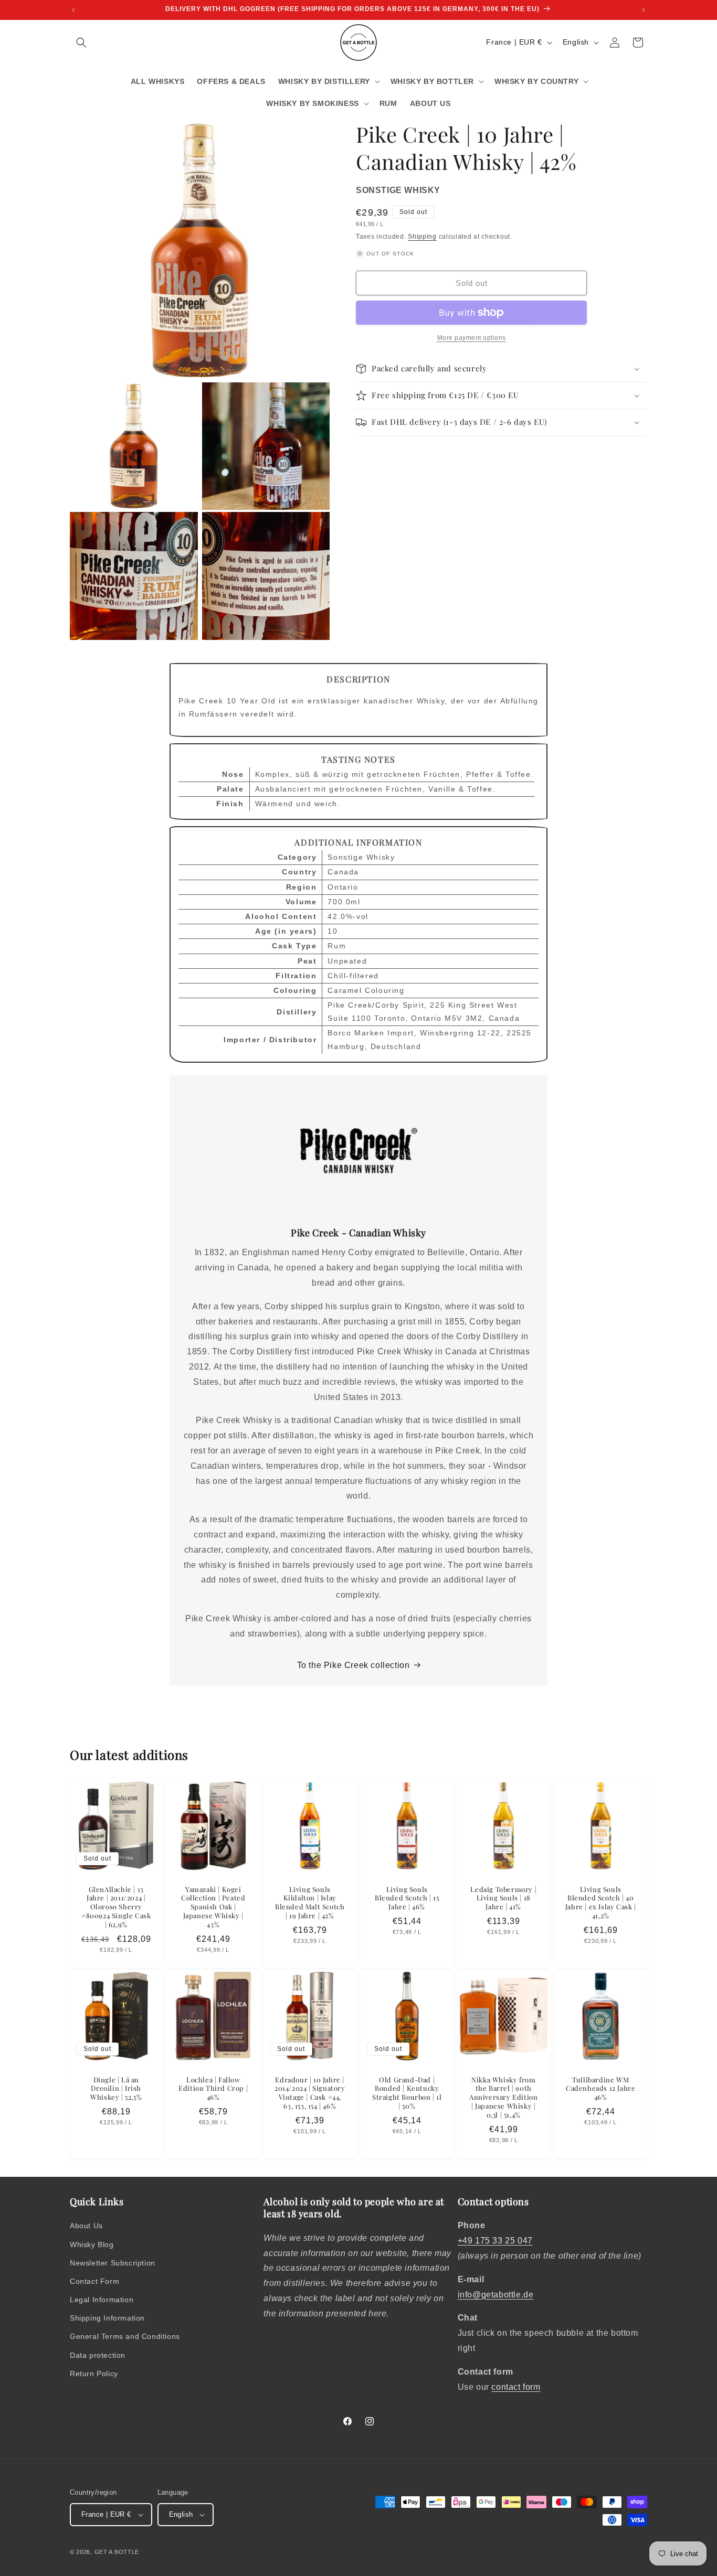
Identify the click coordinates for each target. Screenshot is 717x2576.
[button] (81, 42)
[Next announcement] (644, 10)
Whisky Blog (92, 2244)
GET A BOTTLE (117, 2552)
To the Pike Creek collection (354, 1665)
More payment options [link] (472, 338)
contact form (516, 2387)
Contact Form (94, 2281)
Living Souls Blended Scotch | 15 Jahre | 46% (407, 1898)
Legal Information (102, 2300)
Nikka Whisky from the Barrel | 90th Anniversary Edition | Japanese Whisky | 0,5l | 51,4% (503, 2097)
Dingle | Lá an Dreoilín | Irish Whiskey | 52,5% (116, 2088)
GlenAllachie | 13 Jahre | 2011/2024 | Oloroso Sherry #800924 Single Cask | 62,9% (116, 1907)
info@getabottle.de (496, 2295)
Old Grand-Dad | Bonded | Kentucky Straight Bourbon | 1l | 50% (407, 2093)
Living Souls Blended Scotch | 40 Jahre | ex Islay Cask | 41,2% (601, 1902)
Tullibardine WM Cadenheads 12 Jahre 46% (600, 2088)
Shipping (422, 237)
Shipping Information (107, 2318)
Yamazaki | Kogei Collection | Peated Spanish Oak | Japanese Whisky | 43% (213, 1907)
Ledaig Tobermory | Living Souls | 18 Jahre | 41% (504, 1898)
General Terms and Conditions (125, 2336)
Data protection (98, 2355)
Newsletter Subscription (113, 2263)
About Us (86, 2226)
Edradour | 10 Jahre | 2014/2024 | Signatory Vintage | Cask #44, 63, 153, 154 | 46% (310, 2093)
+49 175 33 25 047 (495, 2241)
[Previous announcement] (73, 10)
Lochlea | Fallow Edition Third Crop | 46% (213, 2088)
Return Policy (94, 2374)
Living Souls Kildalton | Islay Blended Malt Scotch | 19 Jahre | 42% (310, 1902)
